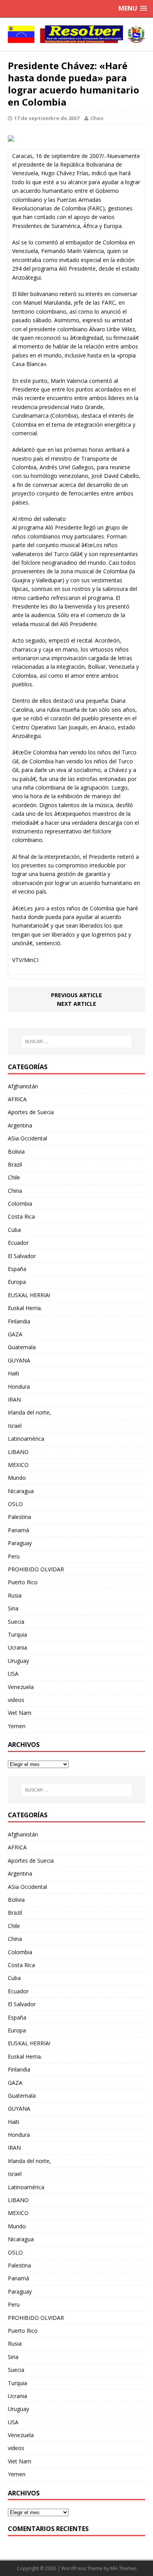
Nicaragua (21, 1491)
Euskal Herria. (25, 1308)
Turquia (17, 1634)
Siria (13, 1608)
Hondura (19, 1387)
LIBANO (18, 1452)
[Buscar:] (77, 1041)
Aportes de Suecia (31, 1112)
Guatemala (22, 1347)
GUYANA (19, 1360)
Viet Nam (20, 1713)
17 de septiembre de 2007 (47, 118)
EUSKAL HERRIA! (29, 1295)
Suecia (16, 1622)
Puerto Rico (23, 1582)
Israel (15, 1426)
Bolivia (16, 1152)
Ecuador (18, 1243)
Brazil (15, 1164)
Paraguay (20, 1543)
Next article (76, 1004)
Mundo (17, 1478)
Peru (14, 1556)
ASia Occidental (27, 1138)
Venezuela (21, 1687)
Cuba (14, 1230)
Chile (14, 1177)
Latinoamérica (26, 1439)
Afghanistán (23, 1086)
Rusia (15, 1595)
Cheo (97, 118)
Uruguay (18, 1661)
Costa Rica (21, 1216)
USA (13, 1674)
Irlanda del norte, (29, 1412)
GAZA (15, 1334)
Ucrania (17, 1647)
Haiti (14, 1373)
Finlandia (19, 1321)
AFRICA (17, 1099)
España (17, 1269)
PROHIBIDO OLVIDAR (36, 1569)
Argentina (20, 1125)
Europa (17, 1282)
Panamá (18, 1530)
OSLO (15, 1504)
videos (16, 1700)
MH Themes (123, 2568)
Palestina (19, 1517)
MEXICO (18, 1465)
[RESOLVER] (76, 34)
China (15, 1191)
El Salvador (22, 1256)
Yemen (17, 1726)
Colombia (20, 1204)
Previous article (76, 995)
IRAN (14, 1399)
